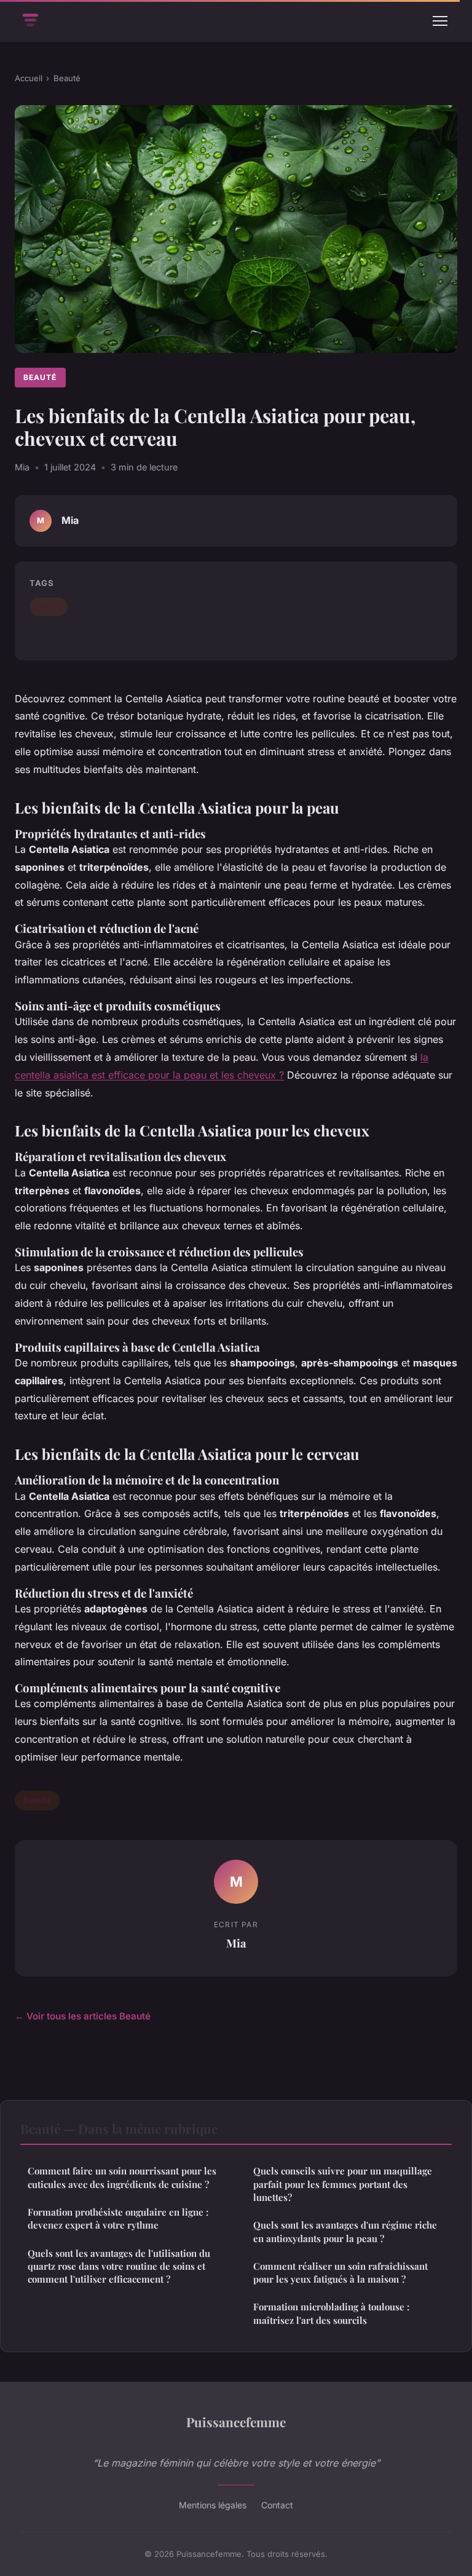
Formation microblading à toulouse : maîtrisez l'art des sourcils (331, 2313)
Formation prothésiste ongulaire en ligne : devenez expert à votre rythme (118, 2218)
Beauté (67, 78)
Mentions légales (213, 2505)
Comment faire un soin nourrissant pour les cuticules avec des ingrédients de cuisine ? (122, 2177)
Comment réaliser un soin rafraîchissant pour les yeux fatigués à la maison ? (340, 2273)
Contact (277, 2505)
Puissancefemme (236, 2422)
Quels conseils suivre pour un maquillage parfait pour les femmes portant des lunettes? (343, 2184)
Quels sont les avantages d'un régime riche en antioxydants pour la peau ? (345, 2231)
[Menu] (440, 21)
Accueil (29, 78)
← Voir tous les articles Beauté (83, 2016)
